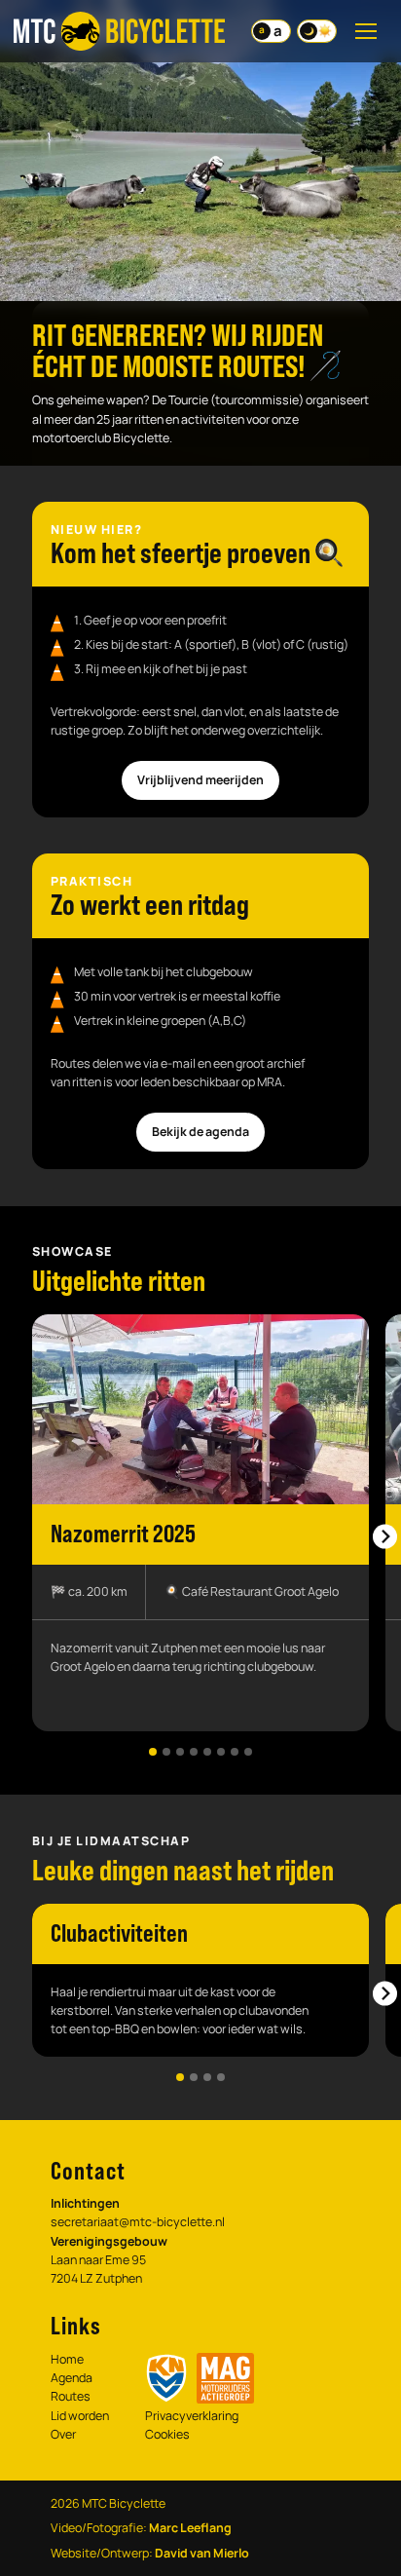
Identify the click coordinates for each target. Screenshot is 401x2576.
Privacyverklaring (192, 2416)
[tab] (153, 1752)
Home (67, 2359)
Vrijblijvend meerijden (200, 780)
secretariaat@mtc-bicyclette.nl (138, 2222)
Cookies (167, 2434)
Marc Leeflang (190, 2528)
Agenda (72, 2378)
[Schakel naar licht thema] (317, 31)
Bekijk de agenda (200, 1132)
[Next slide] (385, 1537)
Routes (71, 2396)
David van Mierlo (202, 2553)
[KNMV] (166, 2378)
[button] (200, 1523)
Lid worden (80, 2416)
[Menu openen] (366, 31)
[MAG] (225, 2378)
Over (63, 2434)
